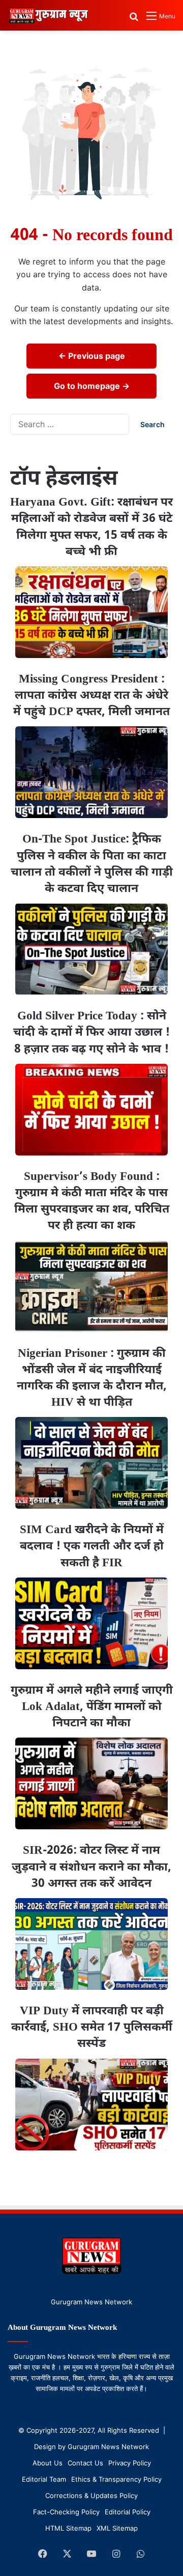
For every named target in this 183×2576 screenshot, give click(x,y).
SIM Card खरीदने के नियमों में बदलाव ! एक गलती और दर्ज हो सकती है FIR (92, 1546)
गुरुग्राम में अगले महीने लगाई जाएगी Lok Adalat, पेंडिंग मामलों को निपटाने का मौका (92, 1707)
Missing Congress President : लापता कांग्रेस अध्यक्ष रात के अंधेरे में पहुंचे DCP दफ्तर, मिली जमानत (91, 696)
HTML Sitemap (68, 2528)
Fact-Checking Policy (66, 2512)
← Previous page (92, 356)
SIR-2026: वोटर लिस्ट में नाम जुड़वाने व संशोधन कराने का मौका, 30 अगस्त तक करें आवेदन (91, 1867)
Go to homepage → (92, 386)
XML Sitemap (117, 2528)
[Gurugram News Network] (48, 15)
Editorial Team (44, 2479)
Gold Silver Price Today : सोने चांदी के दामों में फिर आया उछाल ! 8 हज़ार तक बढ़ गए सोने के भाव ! (91, 1033)
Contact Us (85, 2463)
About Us (48, 2463)
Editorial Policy (128, 2512)
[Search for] (134, 20)
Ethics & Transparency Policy (116, 2479)
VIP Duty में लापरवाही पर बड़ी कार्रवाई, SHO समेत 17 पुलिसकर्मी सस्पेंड (92, 2028)
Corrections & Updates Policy (91, 2495)
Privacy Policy (130, 2463)
